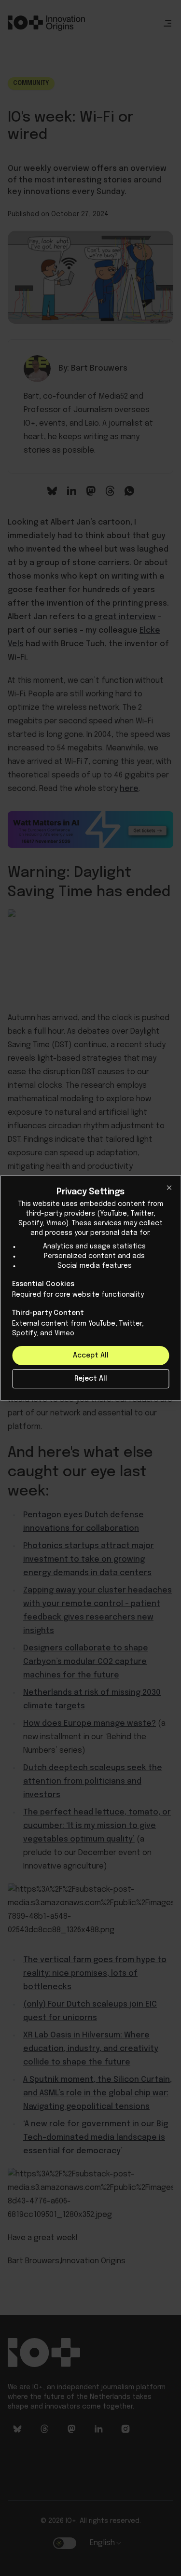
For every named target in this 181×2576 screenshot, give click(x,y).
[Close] (169, 1188)
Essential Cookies (43, 1284)
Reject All (91, 1379)
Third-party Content (48, 1313)
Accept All (91, 1356)
